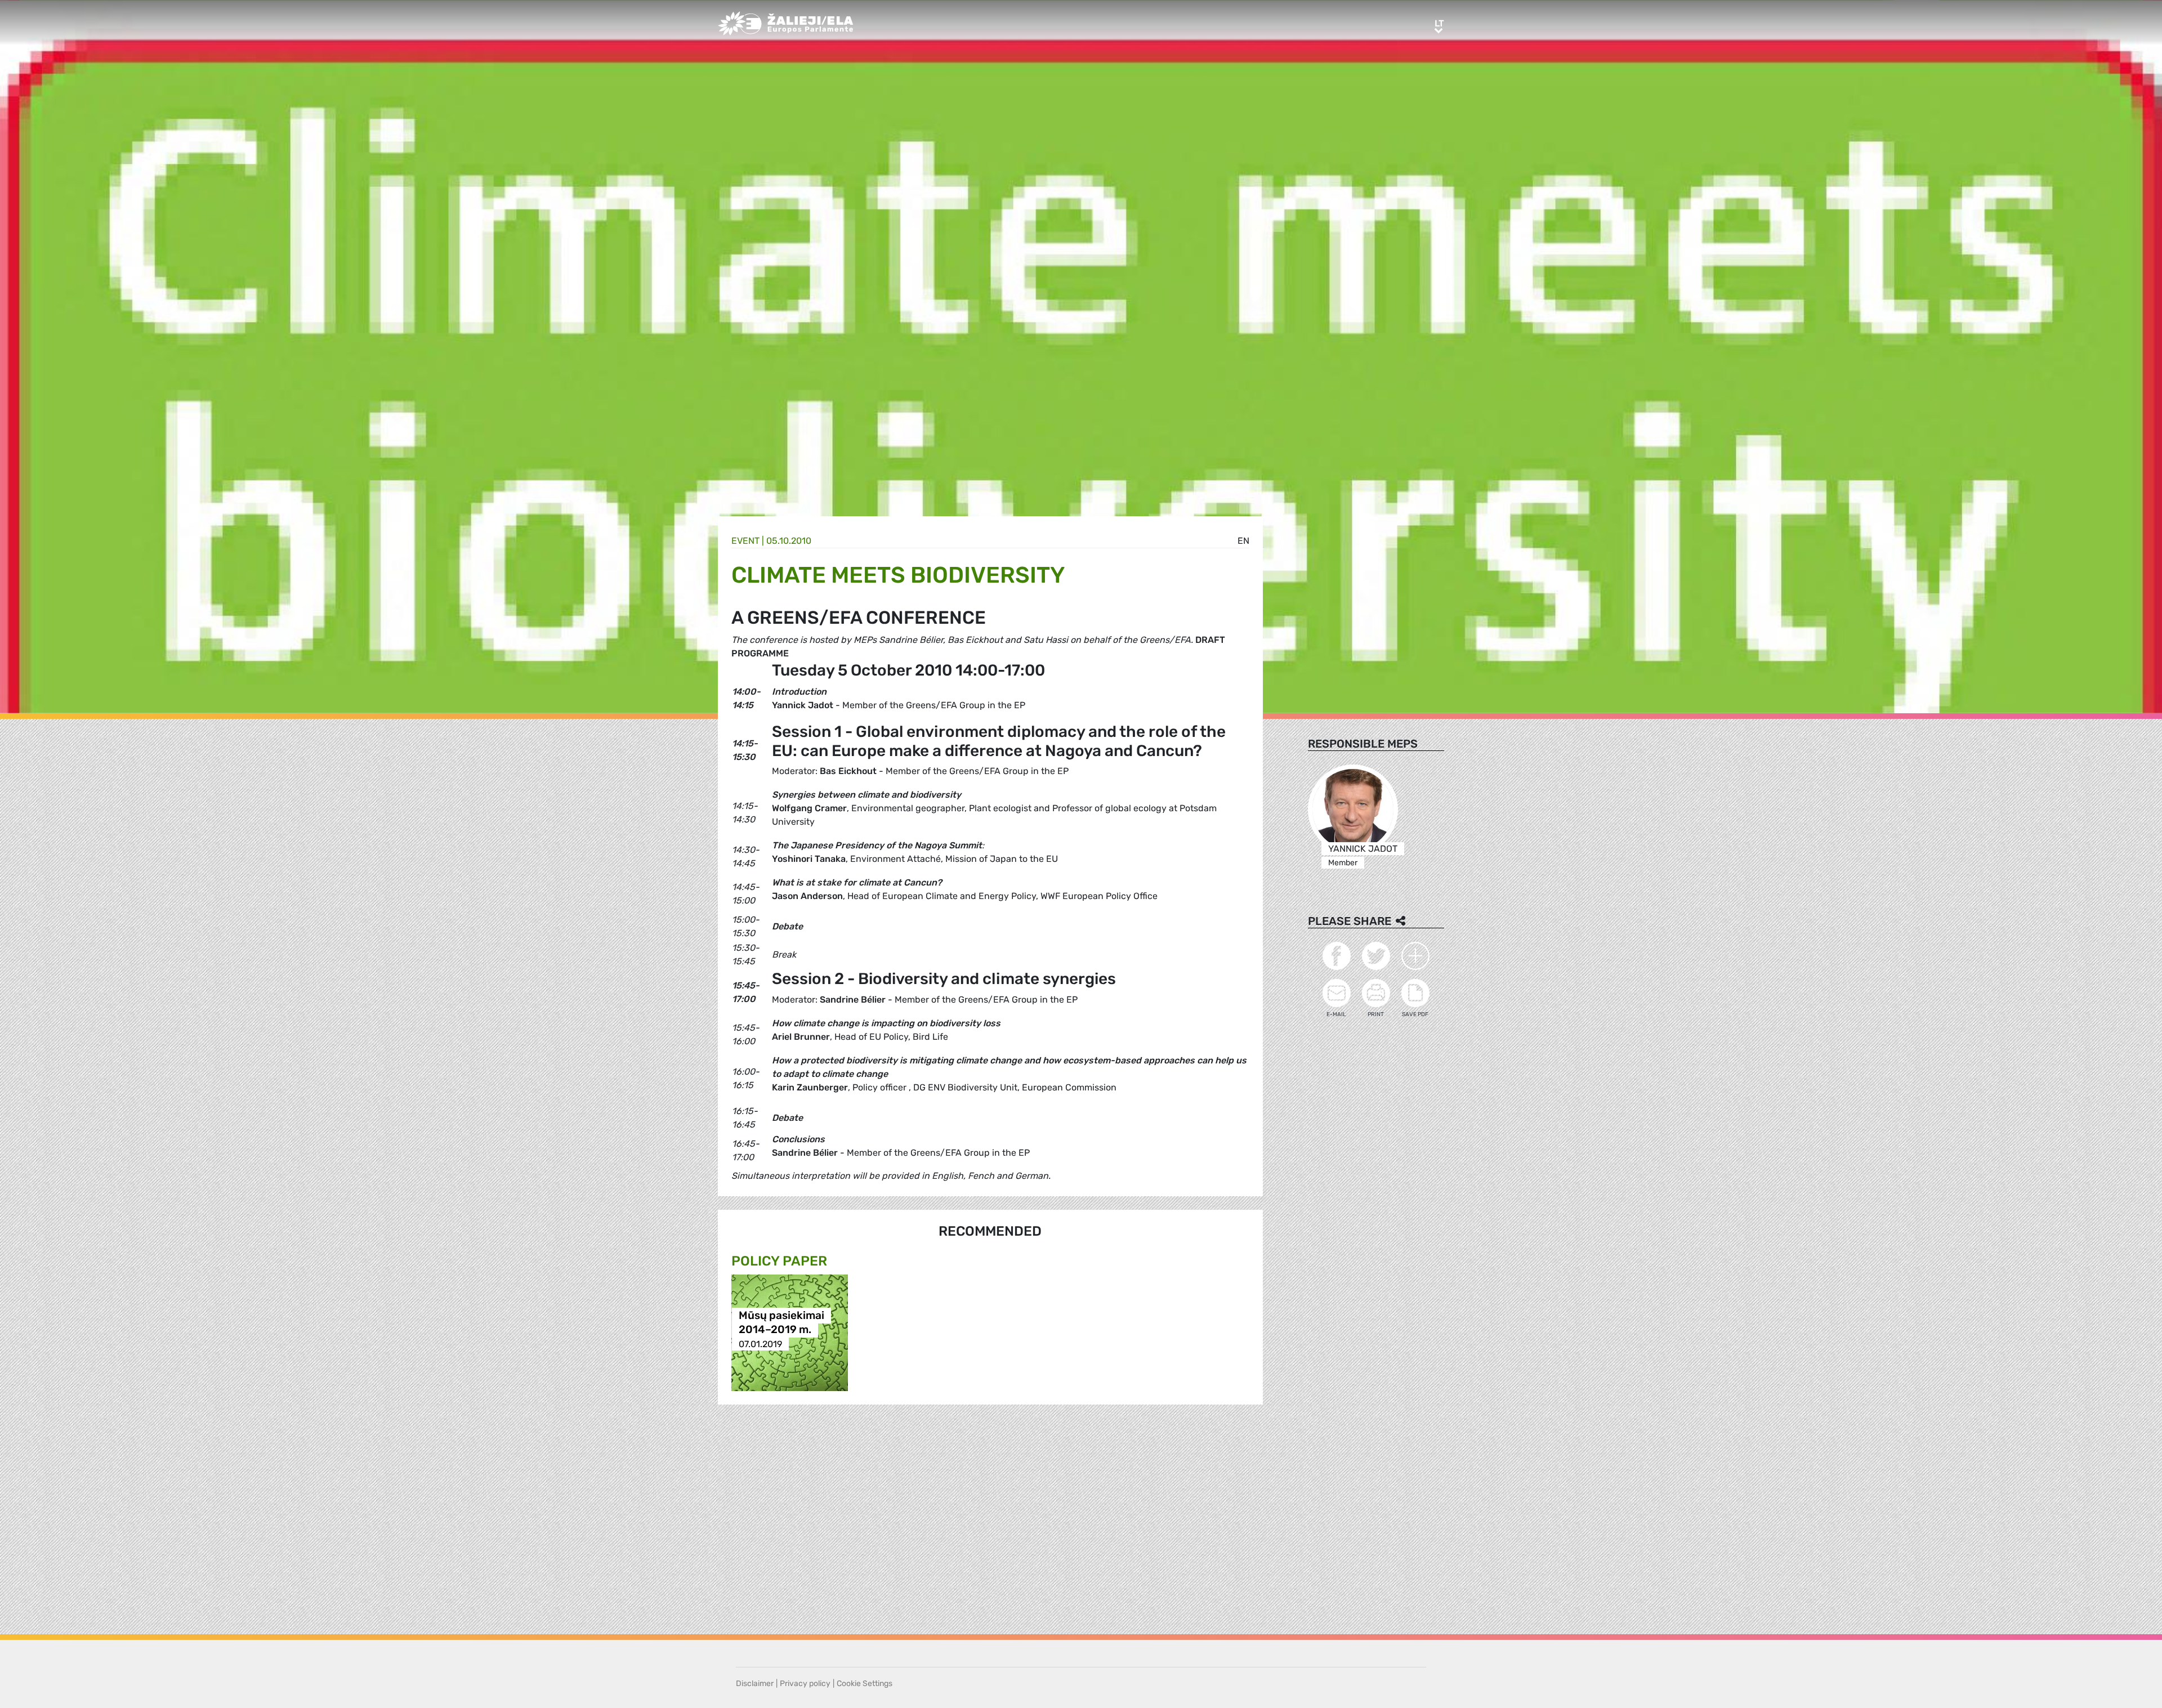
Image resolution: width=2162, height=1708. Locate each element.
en (1243, 541)
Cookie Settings (865, 1684)
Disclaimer (755, 1684)
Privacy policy (805, 1684)
